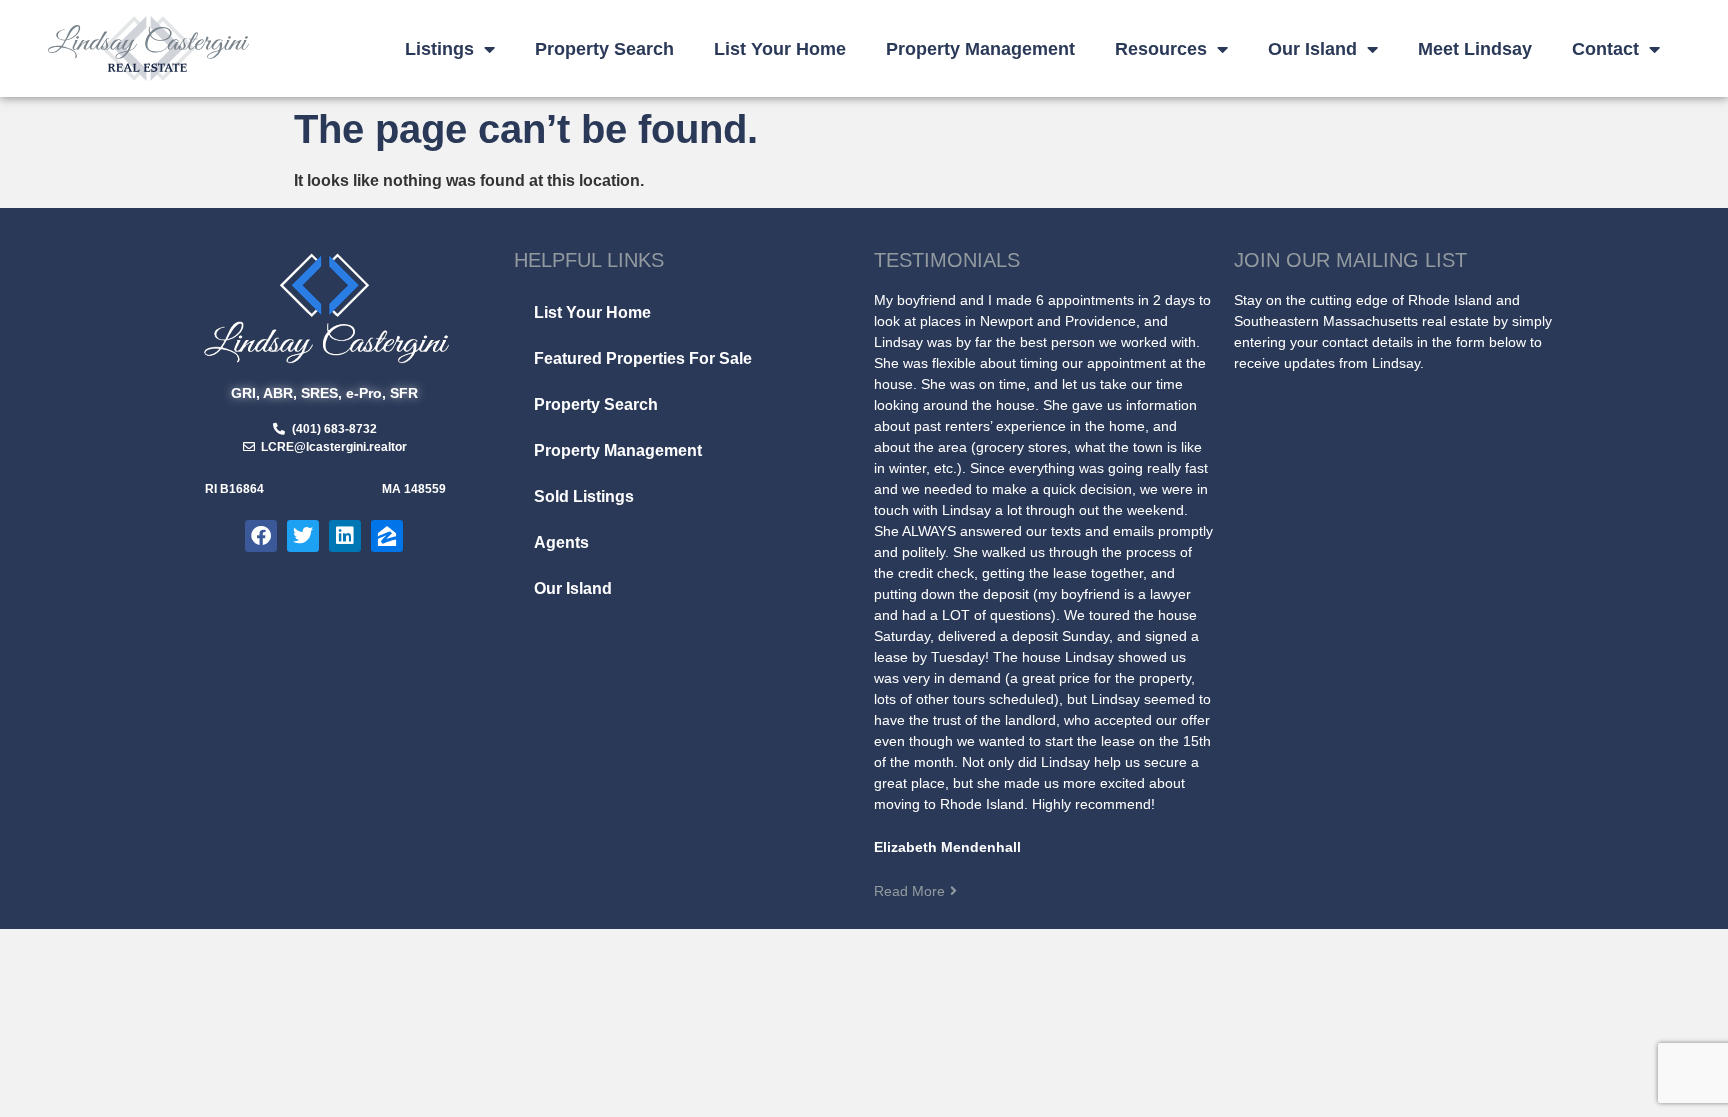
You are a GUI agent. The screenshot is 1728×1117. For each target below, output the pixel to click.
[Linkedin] (345, 536)
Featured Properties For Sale (643, 358)
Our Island (1312, 49)
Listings (439, 49)
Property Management (980, 49)
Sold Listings (584, 496)
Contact (1605, 49)
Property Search (604, 49)
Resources (1161, 49)
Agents (561, 542)
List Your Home (780, 49)
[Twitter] (303, 536)
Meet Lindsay (1475, 49)
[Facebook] (261, 536)
